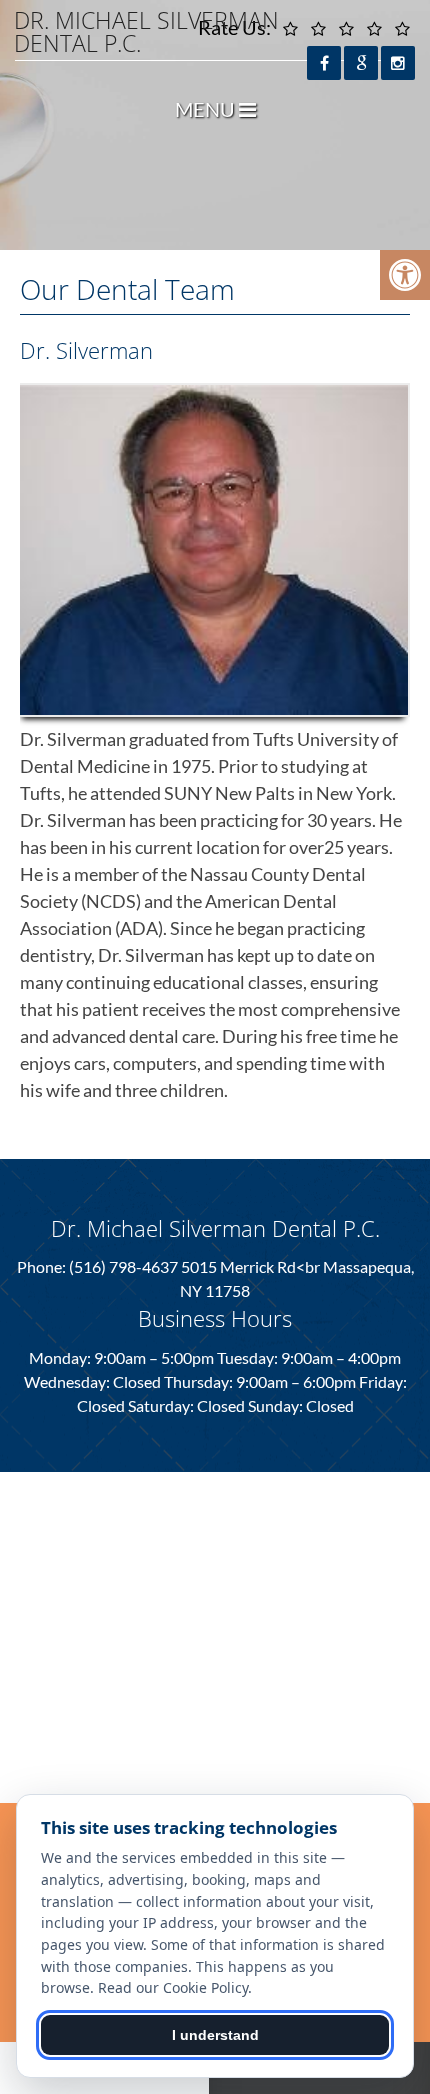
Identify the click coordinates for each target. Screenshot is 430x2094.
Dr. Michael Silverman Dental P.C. (146, 32)
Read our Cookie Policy (173, 1987)
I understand (215, 2035)
